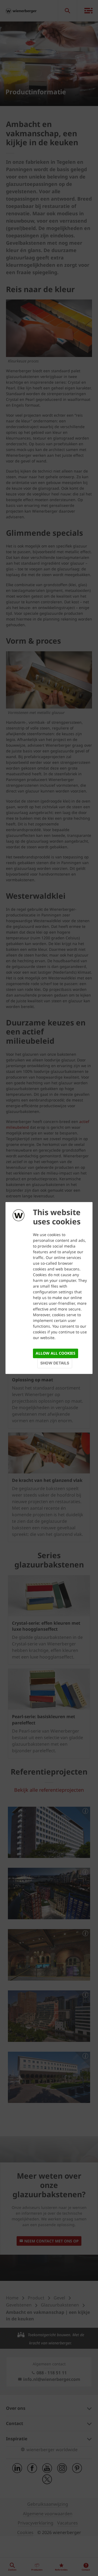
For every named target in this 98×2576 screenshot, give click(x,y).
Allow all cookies (56, 1353)
